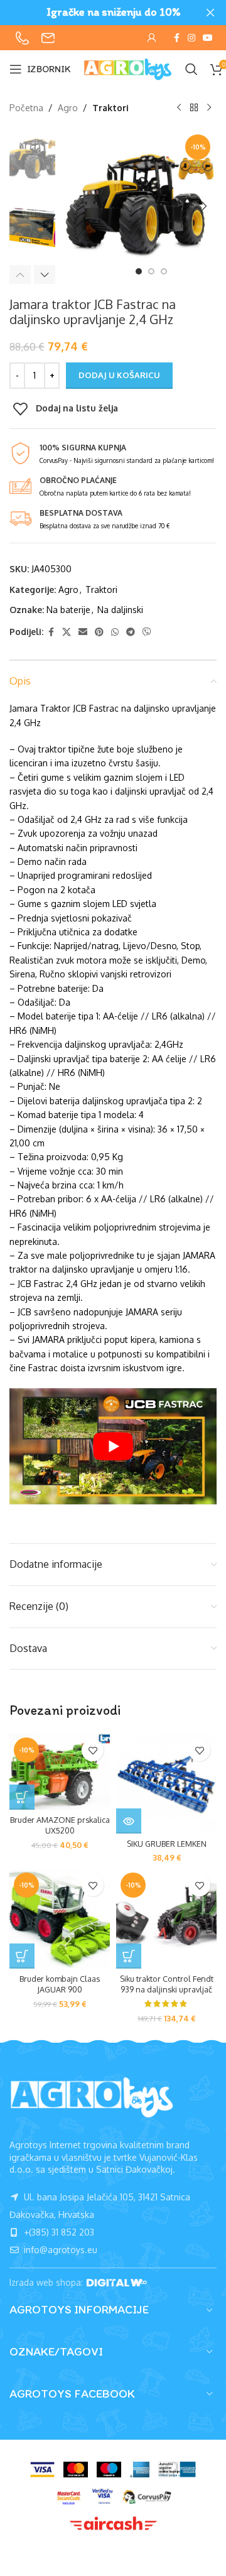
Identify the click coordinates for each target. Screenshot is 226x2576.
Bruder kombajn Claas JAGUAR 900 (60, 1984)
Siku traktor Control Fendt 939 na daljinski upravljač (167, 1984)
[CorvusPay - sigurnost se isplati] (147, 2497)
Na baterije (68, 610)
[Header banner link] (94, 13)
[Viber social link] (147, 632)
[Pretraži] (191, 69)
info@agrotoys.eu (59, 2250)
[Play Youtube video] (113, 1447)
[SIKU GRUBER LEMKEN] (166, 1783)
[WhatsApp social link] (115, 632)
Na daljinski (120, 610)
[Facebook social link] (176, 38)
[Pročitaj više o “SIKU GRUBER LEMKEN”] (129, 1821)
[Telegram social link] (131, 632)
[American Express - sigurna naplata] (140, 2470)
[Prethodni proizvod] (179, 108)
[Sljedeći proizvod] (209, 108)
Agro (68, 108)
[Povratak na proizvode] (194, 108)
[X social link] (67, 632)
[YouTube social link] (208, 38)
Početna (26, 108)
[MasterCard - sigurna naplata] (76, 2470)
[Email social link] (83, 632)
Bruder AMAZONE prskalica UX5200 (60, 1825)
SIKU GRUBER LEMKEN (167, 1844)
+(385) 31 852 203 (58, 2232)
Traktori (110, 108)
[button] (74, 206)
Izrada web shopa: (47, 2282)
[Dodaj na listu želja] (93, 1750)
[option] (139, 271)
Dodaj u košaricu (119, 375)
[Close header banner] (210, 13)
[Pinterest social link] (99, 632)
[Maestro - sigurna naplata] (109, 2470)
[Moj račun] (152, 38)
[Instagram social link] (191, 38)
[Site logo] (128, 68)
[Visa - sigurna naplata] (42, 2470)
